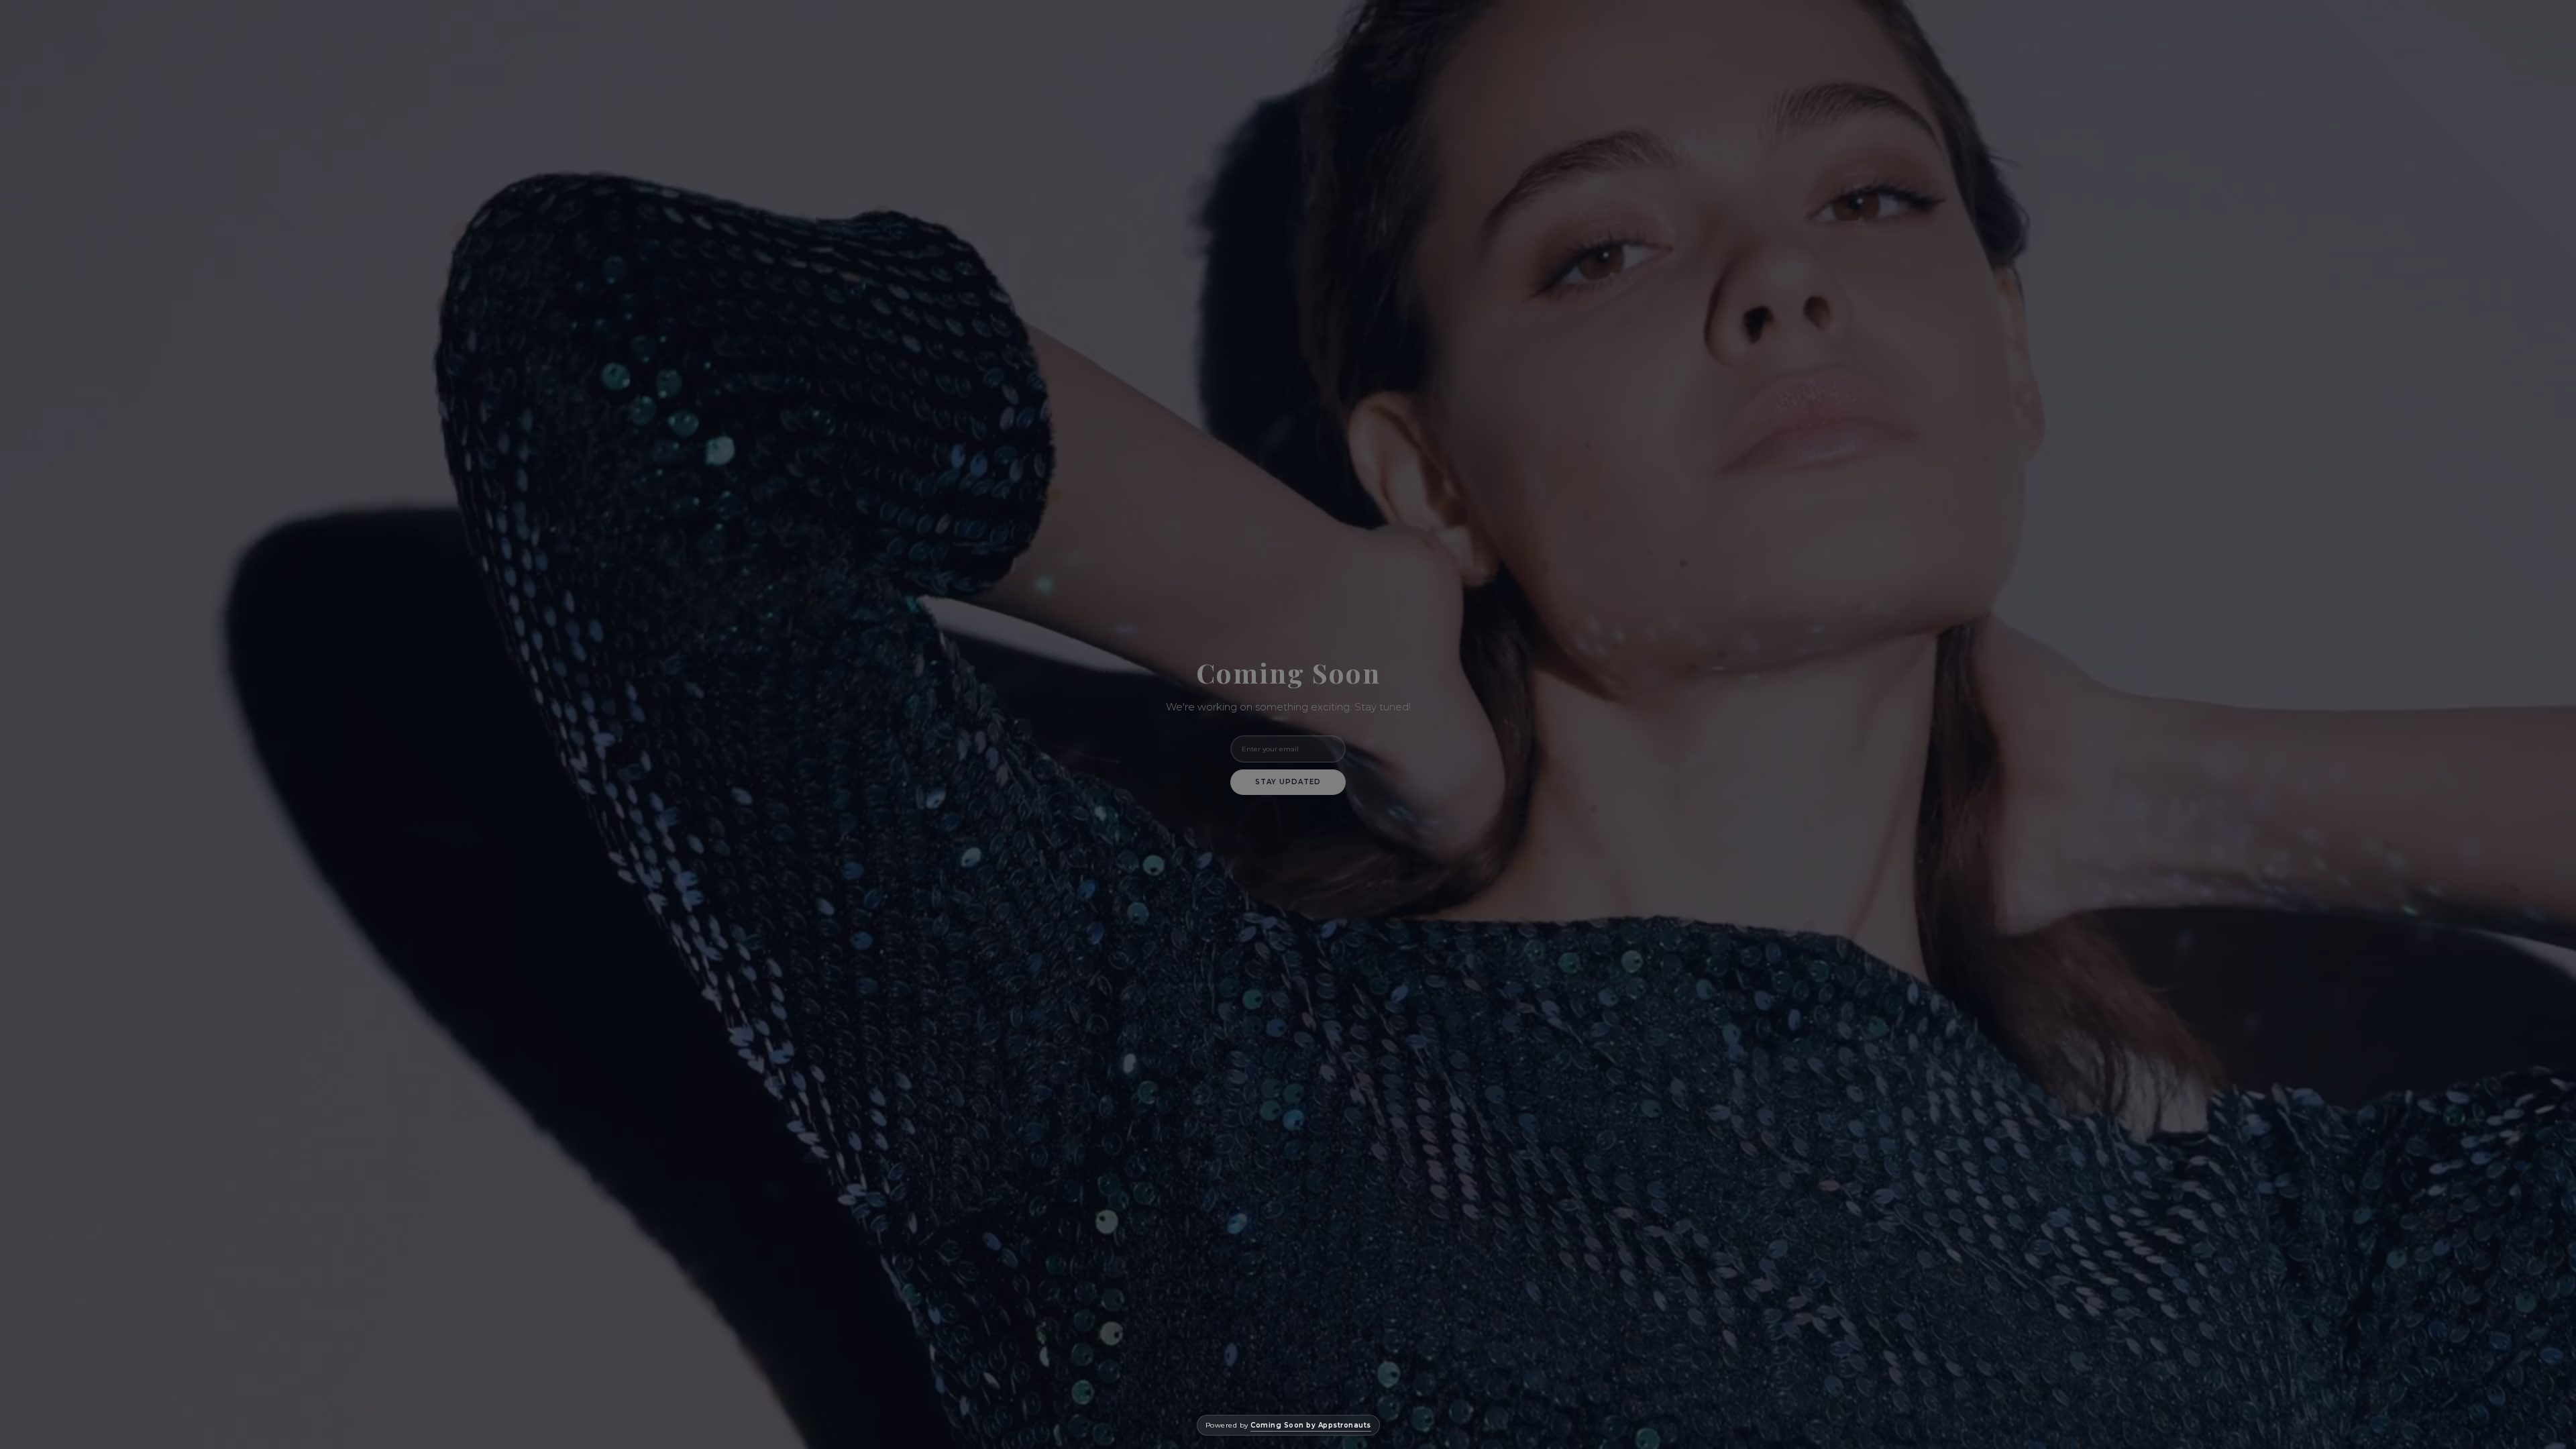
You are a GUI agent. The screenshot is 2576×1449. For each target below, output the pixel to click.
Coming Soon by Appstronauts (1311, 1425)
